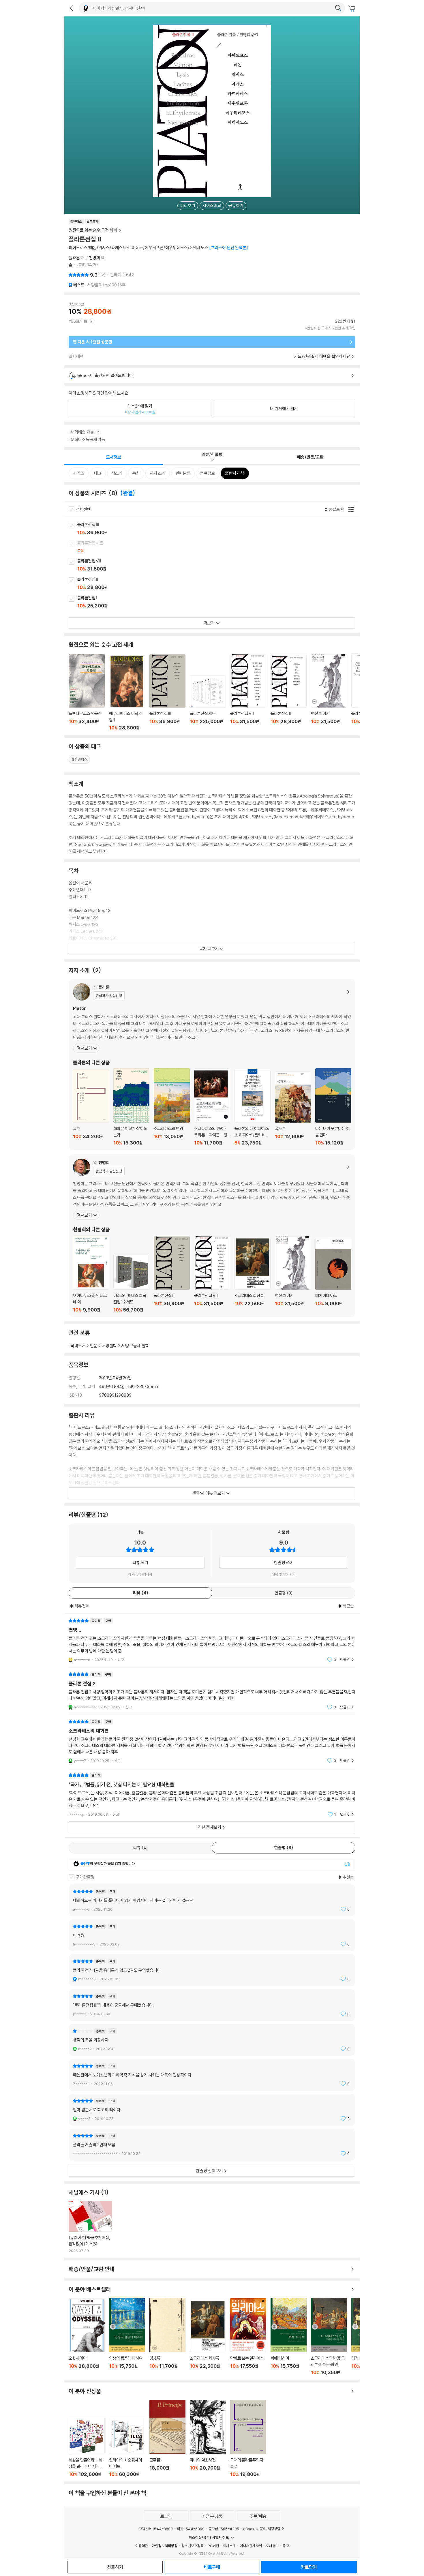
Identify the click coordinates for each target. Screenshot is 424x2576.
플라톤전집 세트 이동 (218, 547)
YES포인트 (78, 321)
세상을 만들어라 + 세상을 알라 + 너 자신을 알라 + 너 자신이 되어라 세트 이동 (87, 2448)
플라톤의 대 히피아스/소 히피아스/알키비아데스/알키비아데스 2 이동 (253, 1107)
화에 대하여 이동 (289, 2337)
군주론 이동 (167, 2438)
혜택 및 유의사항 (140, 1574)
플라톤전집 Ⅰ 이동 (218, 602)
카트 (352, 9)
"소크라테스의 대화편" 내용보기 (212, 1741)
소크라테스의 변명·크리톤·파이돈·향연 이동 (329, 2337)
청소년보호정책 (193, 2546)
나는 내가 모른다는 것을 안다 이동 (333, 1107)
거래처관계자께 (251, 2546)
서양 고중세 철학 (135, 1346)
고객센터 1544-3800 (156, 2529)
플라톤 (74, 258)
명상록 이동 (167, 2337)
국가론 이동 (293, 1108)
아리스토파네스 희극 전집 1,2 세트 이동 (131, 1283)
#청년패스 (79, 759)
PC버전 (213, 2546)
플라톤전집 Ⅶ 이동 (218, 565)
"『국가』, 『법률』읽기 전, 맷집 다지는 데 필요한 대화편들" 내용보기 (212, 1795)
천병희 (94, 258)
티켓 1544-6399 (191, 2529)
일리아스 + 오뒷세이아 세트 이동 (127, 2448)
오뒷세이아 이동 (87, 2337)
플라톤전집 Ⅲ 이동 (218, 529)
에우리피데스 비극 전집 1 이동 (127, 693)
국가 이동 (91, 1107)
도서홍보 (272, 2546)
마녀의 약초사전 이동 (208, 2438)
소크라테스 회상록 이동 (253, 1275)
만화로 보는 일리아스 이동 (248, 2337)
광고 (286, 2546)
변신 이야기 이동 (329, 692)
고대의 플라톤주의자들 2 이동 (248, 2438)
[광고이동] (338, 8)
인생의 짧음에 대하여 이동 (127, 2337)
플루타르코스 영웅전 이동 (87, 692)
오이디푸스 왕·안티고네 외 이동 (91, 1274)
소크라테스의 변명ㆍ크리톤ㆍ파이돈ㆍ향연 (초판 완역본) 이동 (212, 1107)
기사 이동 (90, 2227)
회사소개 (229, 2546)
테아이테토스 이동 (333, 1275)
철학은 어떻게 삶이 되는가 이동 (131, 1107)
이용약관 (142, 2546)
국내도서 (78, 1346)
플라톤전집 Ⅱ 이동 (218, 584)
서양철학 (109, 1346)
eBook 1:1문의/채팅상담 (262, 2529)
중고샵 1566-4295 (224, 2529)
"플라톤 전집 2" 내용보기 (212, 1691)
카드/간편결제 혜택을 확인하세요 (322, 356)
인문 (94, 1346)
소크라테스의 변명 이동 (172, 1107)
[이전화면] (72, 8)
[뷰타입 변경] (352, 509)
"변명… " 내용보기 (212, 1640)
